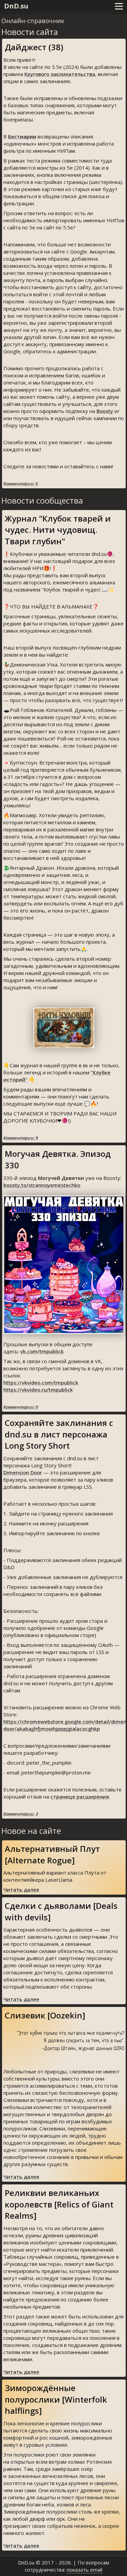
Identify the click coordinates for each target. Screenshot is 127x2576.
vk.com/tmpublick (42, 1351)
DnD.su (16, 6)
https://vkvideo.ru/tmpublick (38, 1390)
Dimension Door (23, 1472)
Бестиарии (22, 136)
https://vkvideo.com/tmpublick (41, 1383)
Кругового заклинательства (60, 74)
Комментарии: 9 (21, 1138)
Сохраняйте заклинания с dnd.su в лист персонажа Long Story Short (59, 1434)
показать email (84, 2570)
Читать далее (21, 1889)
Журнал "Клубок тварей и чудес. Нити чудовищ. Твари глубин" (58, 530)
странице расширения (80, 1797)
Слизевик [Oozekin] (45, 2015)
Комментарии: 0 (21, 1407)
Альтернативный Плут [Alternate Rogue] (52, 1854)
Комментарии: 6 (21, 484)
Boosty (105, 411)
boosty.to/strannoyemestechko (42, 1185)
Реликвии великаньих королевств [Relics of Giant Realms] (59, 2204)
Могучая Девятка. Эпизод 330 (58, 1159)
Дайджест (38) (34, 47)
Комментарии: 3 (21, 1814)
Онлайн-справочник (33, 21)
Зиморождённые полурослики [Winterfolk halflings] (56, 2399)
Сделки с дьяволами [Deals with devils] (61, 1911)
